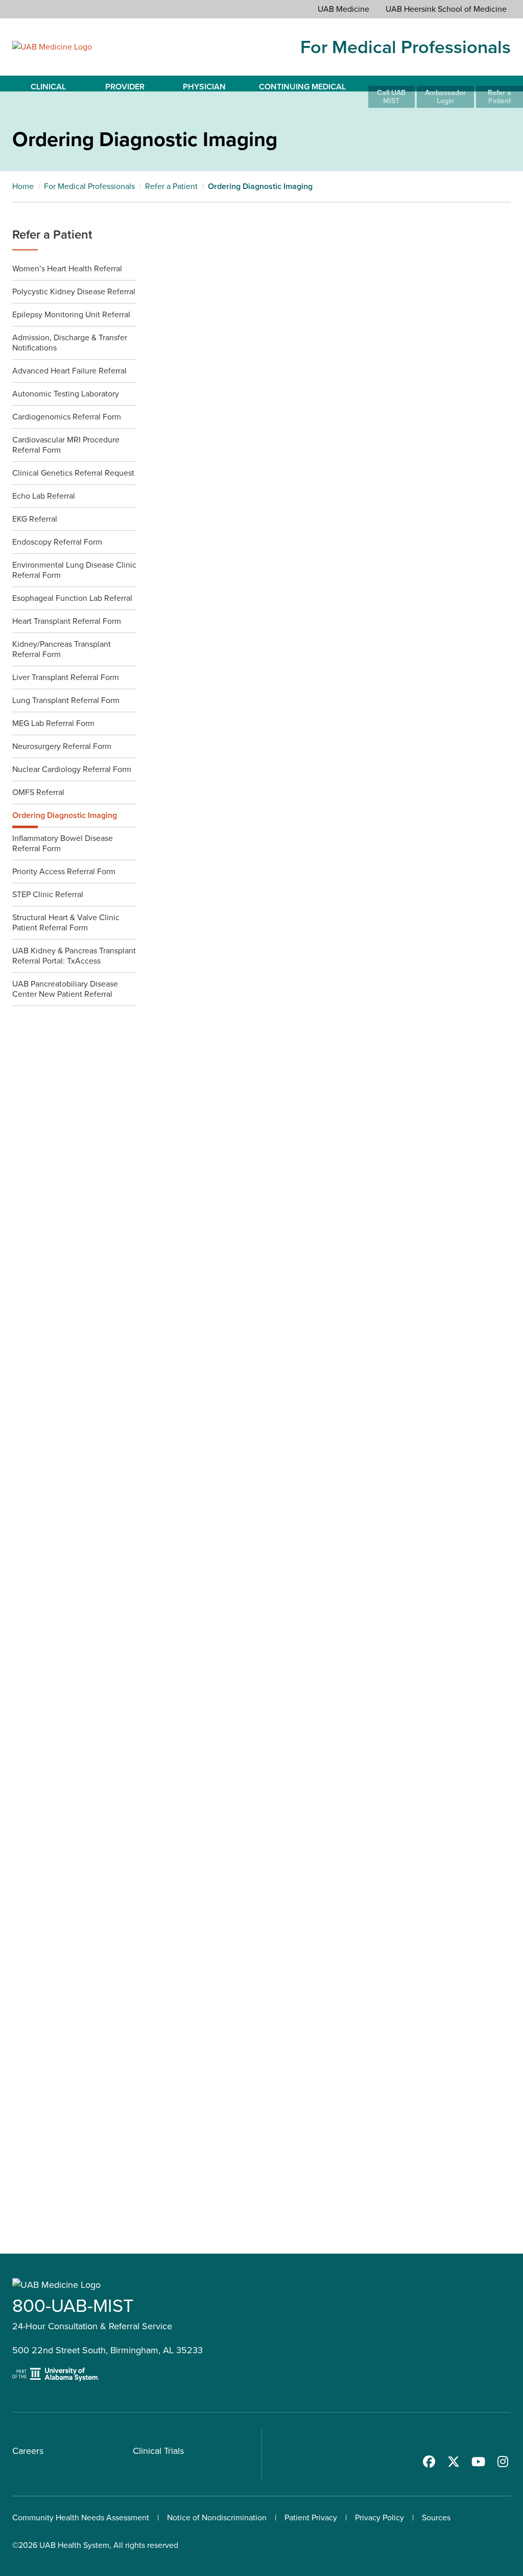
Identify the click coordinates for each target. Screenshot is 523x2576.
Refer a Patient (52, 235)
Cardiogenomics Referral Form (67, 417)
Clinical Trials (158, 2451)
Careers (28, 2451)
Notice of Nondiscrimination (217, 2518)
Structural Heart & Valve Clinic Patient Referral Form (66, 922)
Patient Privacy (311, 2518)
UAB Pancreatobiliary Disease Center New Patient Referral (65, 989)
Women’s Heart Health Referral (67, 268)
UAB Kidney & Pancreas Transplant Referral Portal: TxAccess (74, 956)
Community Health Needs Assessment (81, 2518)
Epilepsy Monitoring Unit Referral (71, 314)
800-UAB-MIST (73, 2305)
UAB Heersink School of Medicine (446, 9)
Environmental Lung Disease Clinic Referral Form (74, 570)
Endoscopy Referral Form (57, 542)
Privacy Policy (379, 2518)
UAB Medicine (343, 9)
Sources (436, 2518)
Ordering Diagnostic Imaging (65, 815)
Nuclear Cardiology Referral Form (72, 769)
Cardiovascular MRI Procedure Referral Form (66, 445)
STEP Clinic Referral (48, 894)
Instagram (503, 2462)
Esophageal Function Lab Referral (72, 598)
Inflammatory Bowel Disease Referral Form (63, 843)
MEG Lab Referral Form (53, 723)
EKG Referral (35, 519)
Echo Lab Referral (44, 496)
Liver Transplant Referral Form (66, 677)
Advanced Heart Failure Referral (69, 371)
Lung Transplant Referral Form (66, 700)
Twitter (454, 2462)
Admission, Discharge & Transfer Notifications (70, 343)
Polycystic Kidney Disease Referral (74, 291)
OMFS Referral (38, 792)
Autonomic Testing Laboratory (66, 394)
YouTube (478, 2462)
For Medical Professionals (406, 47)
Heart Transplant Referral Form (67, 621)
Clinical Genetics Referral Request (73, 473)
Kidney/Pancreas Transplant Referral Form (62, 649)
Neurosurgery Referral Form (62, 746)
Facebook (429, 2462)
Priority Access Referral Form (64, 871)
